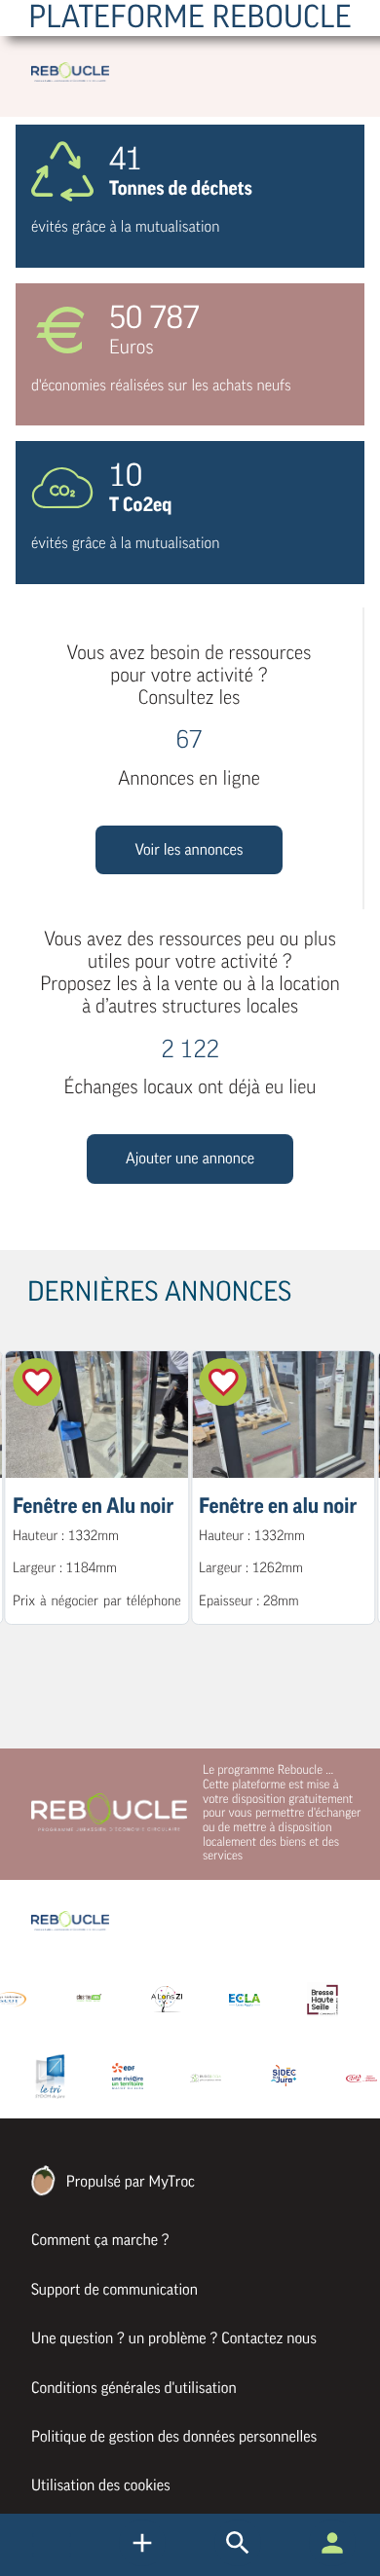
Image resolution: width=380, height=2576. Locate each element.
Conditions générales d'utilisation (134, 2388)
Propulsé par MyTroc (129, 2182)
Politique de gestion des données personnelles (174, 2437)
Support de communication (114, 2290)
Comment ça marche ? (100, 2240)
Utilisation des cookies (101, 2485)
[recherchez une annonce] (142, 2561)
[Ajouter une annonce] (190, 1179)
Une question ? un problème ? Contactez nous (174, 2338)
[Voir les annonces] (189, 869)
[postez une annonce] (238, 2561)
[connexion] (332, 2561)
